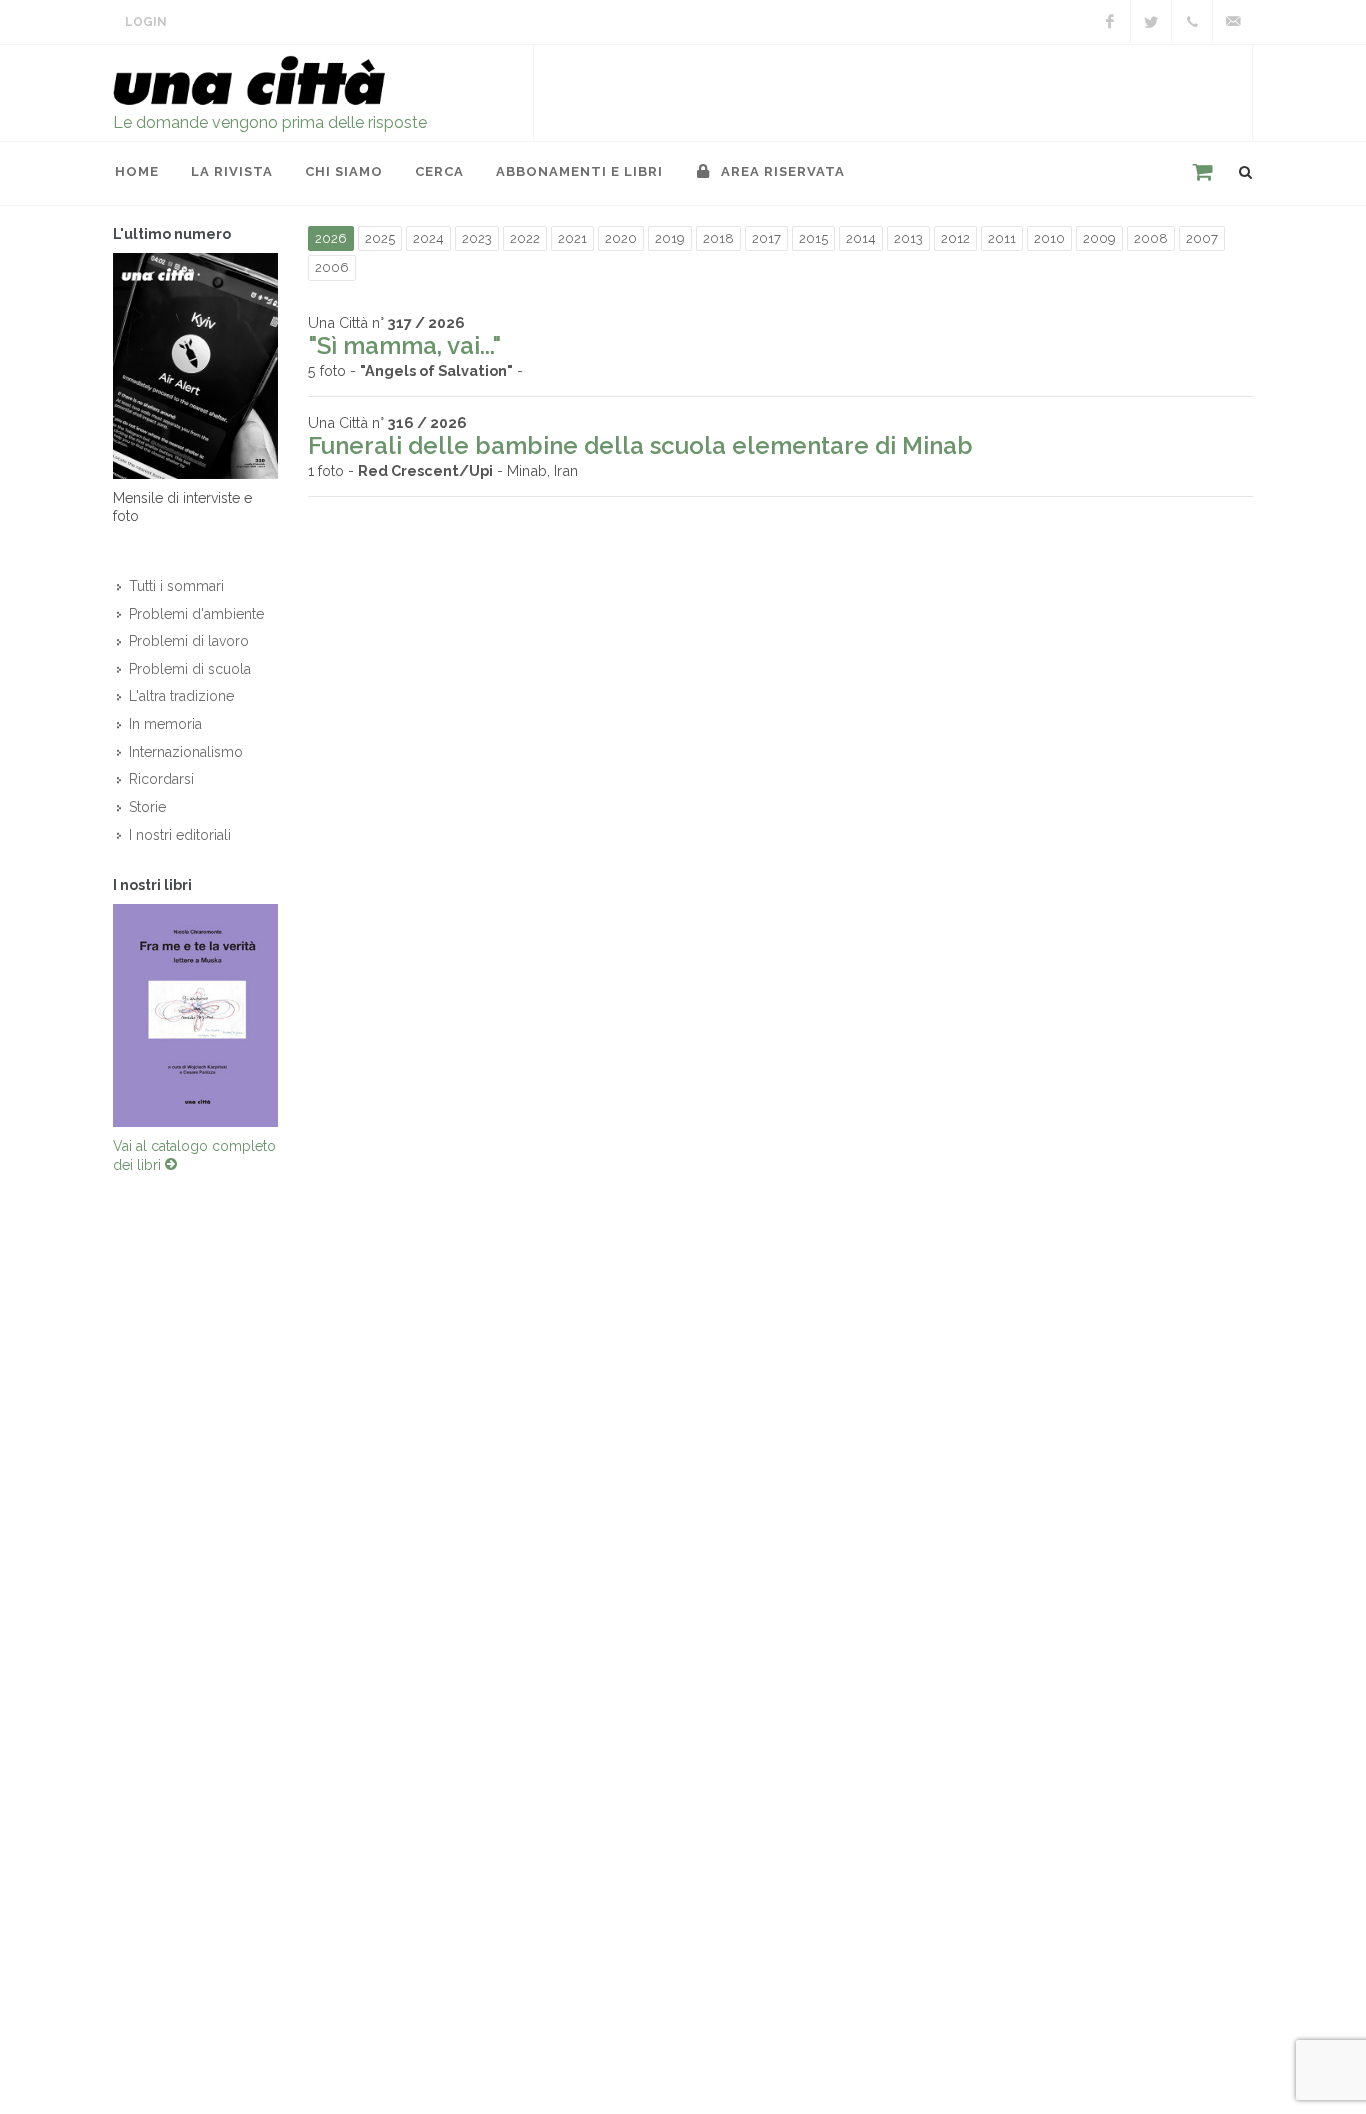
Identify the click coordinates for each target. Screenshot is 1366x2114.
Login (146, 22)
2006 (332, 267)
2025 (380, 238)
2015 (813, 238)
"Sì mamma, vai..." (404, 345)
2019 (670, 238)
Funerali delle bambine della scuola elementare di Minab (640, 445)
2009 (1099, 238)
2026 (331, 238)
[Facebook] (1110, 22)
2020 (621, 238)
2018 (718, 238)
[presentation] (95, 1015)
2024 (428, 238)
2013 (908, 238)
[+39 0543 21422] (1192, 22)
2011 (1002, 238)
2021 (572, 238)
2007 (1202, 238)
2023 (477, 238)
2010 (1049, 238)
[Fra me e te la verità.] (195, 1015)
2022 (525, 238)
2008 (1151, 238)
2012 (955, 238)
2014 (861, 238)
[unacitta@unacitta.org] (1233, 22)
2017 (766, 238)
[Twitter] (1151, 22)
